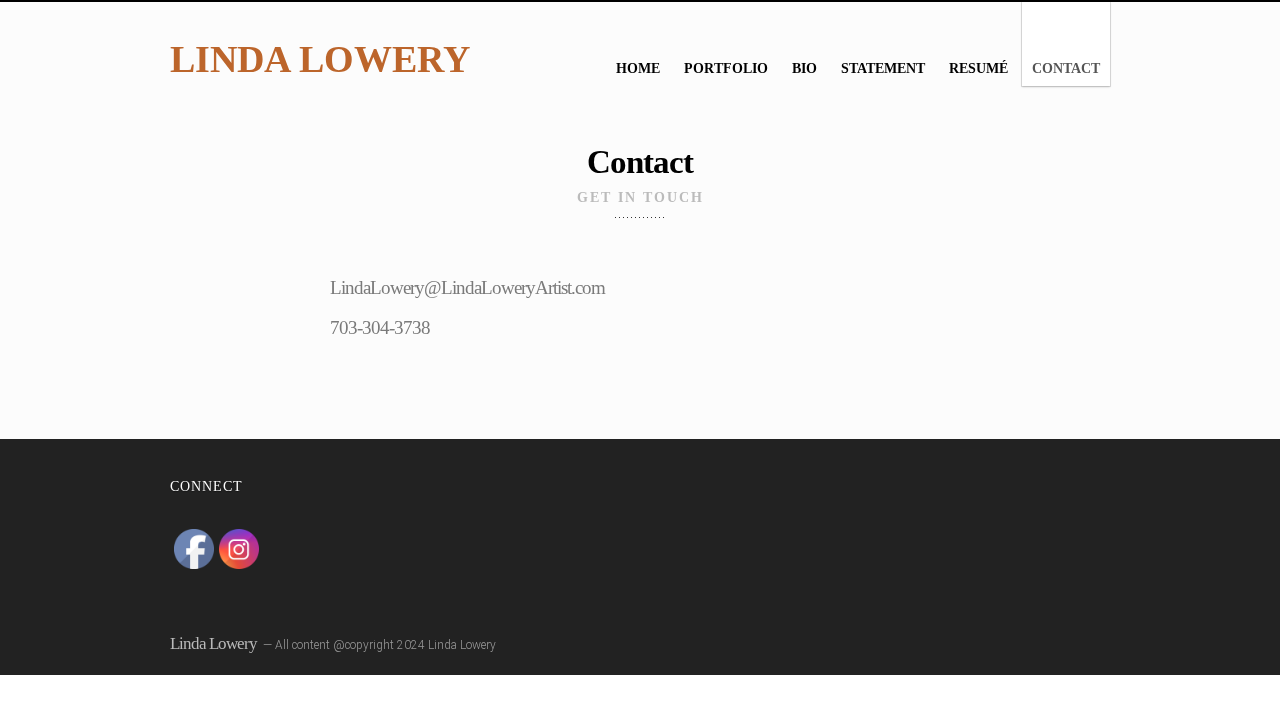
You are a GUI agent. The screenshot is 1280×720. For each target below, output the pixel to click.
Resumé (978, 68)
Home (638, 68)
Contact (1066, 68)
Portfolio (726, 68)
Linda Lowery (320, 59)
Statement (883, 68)
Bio (804, 68)
